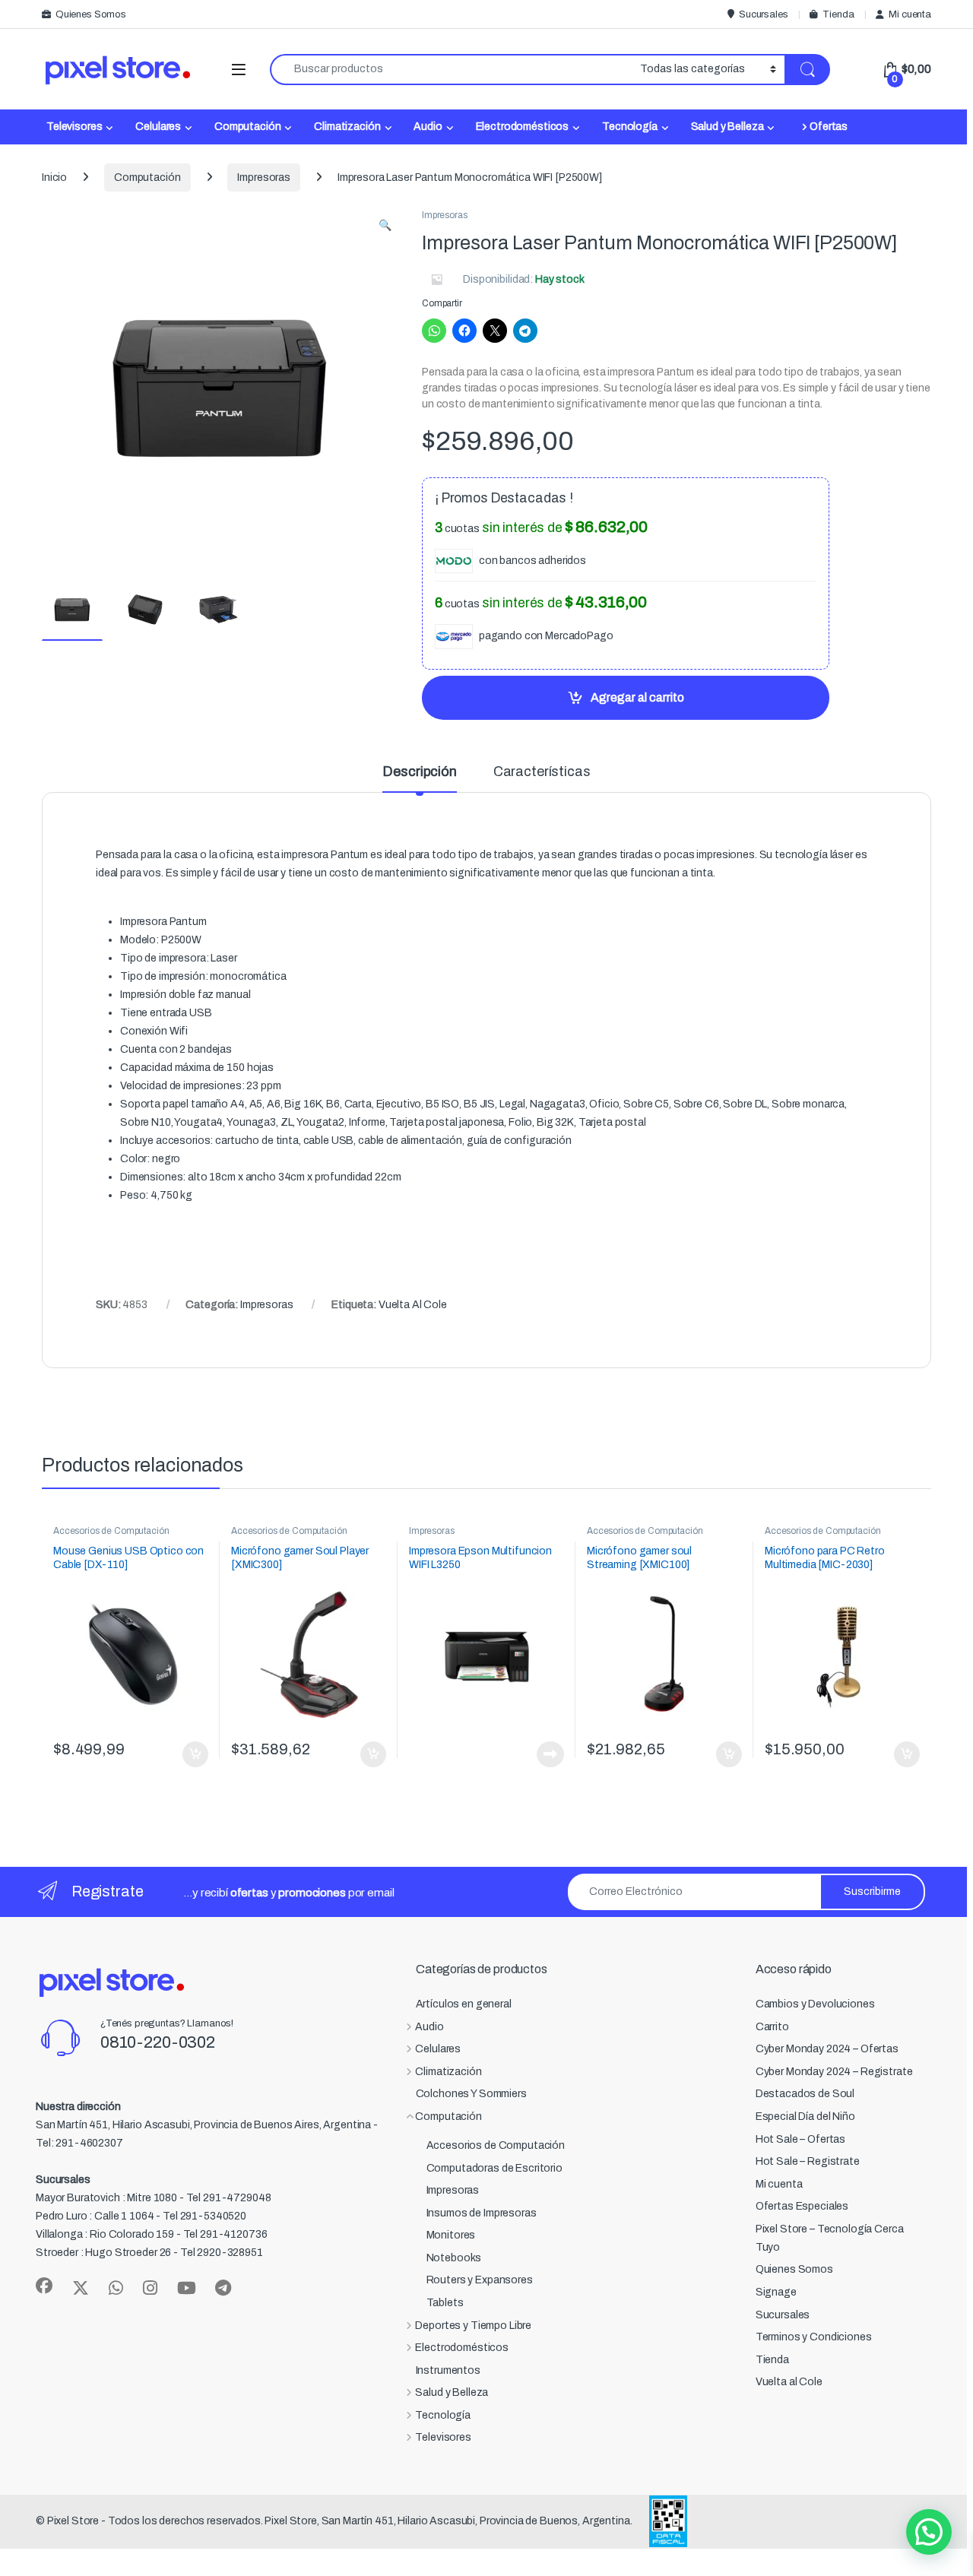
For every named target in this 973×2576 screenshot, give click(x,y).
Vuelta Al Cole (413, 1305)
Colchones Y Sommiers (471, 2094)
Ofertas (829, 127)
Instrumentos (448, 2370)
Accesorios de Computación (111, 1531)
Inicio (54, 177)
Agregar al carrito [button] (189, 1754)
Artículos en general (464, 2004)
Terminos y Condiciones (814, 2337)
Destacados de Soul (805, 2094)
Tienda (838, 14)
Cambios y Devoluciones (815, 2004)
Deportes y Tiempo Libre (473, 2326)
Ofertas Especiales (802, 2206)
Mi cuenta (910, 14)
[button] (385, 226)
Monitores (451, 2235)
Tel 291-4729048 (229, 2198)
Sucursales (763, 14)
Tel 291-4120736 (225, 2234)
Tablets (445, 2303)
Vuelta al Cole (789, 2382)
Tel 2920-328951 (222, 2253)
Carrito (772, 2027)
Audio (428, 127)
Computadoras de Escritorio (494, 2168)
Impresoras (264, 177)
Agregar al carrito (637, 697)
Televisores (74, 127)
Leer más (550, 1754)
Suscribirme (872, 1892)
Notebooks (454, 2258)
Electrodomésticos (523, 127)
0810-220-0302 (158, 2042)
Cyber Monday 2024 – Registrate (834, 2072)
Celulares (158, 127)
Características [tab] (542, 772)
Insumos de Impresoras (482, 2213)
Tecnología (630, 127)
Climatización (347, 127)
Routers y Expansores (480, 2280)
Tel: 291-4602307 (79, 2143)
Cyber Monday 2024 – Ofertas (827, 2049)
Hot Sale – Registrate (808, 2161)
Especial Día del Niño (805, 2117)
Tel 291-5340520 (204, 2216)
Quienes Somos (91, 14)
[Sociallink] (44, 2286)
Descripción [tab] (419, 772)
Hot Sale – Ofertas (800, 2139)
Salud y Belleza (727, 127)
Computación (247, 127)
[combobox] (451, 70)
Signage (776, 2292)
